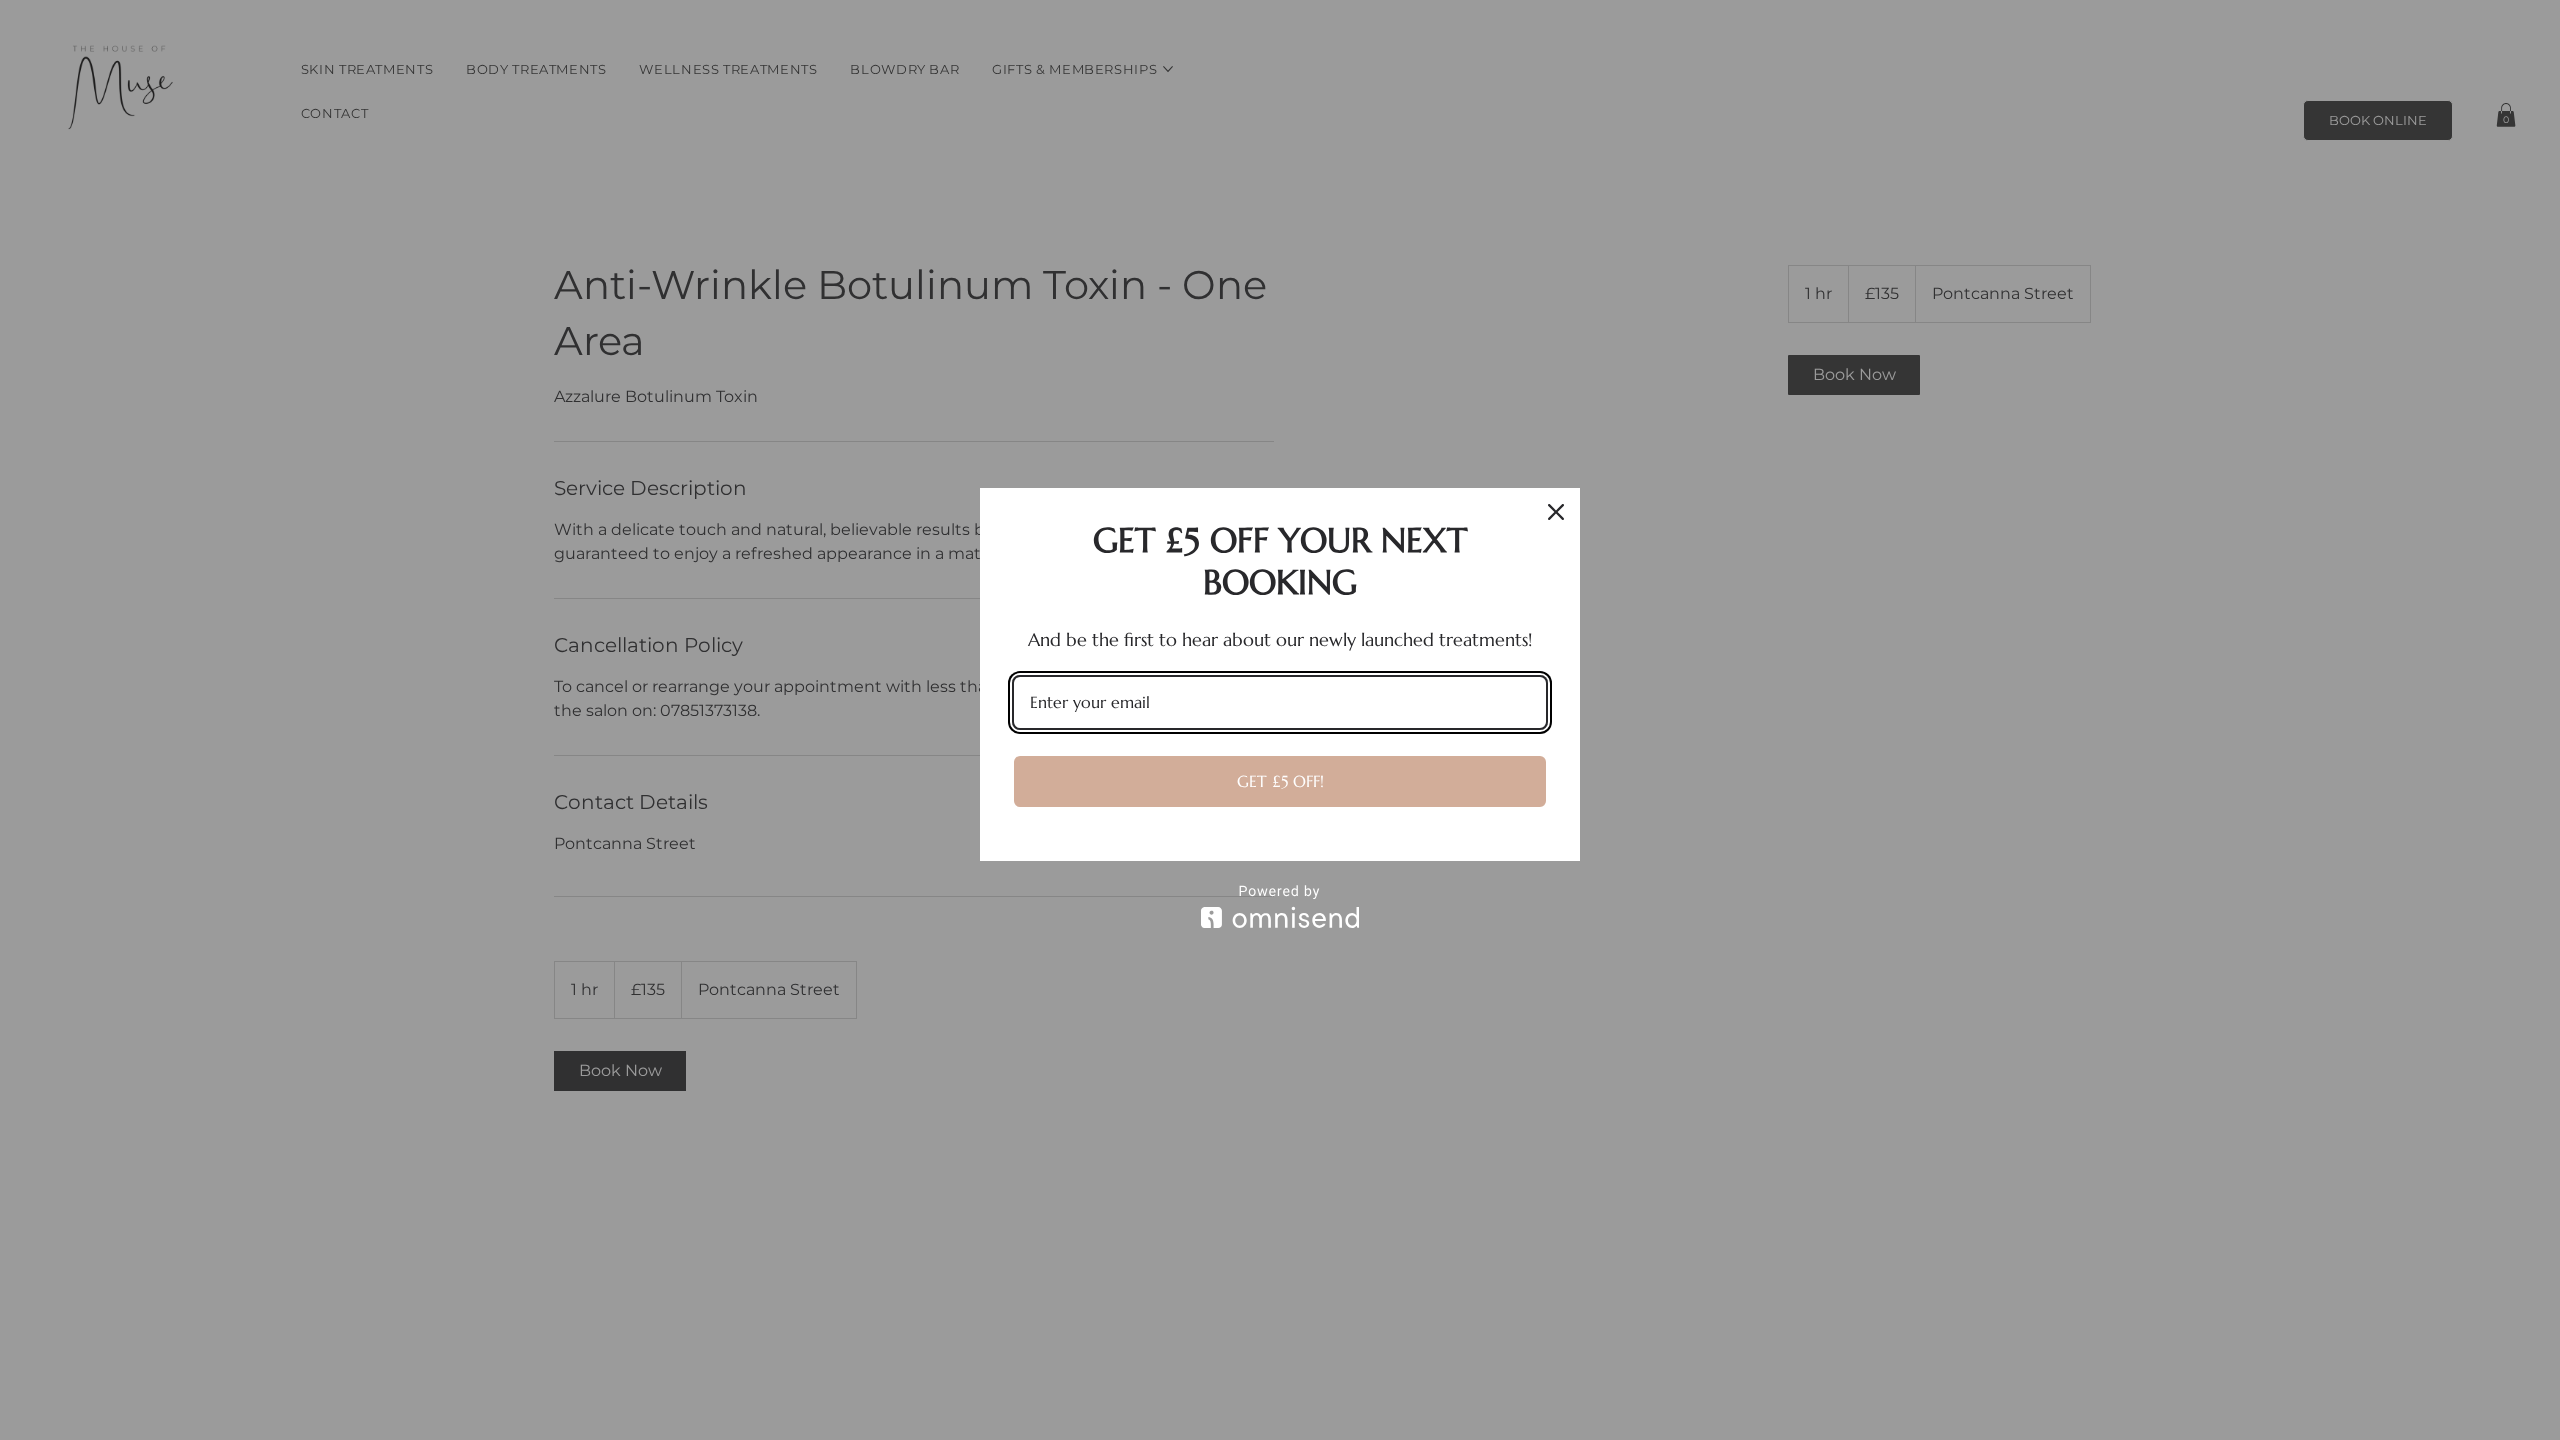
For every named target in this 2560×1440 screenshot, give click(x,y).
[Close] (1556, 512)
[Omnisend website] (1280, 906)
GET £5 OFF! (1280, 781)
